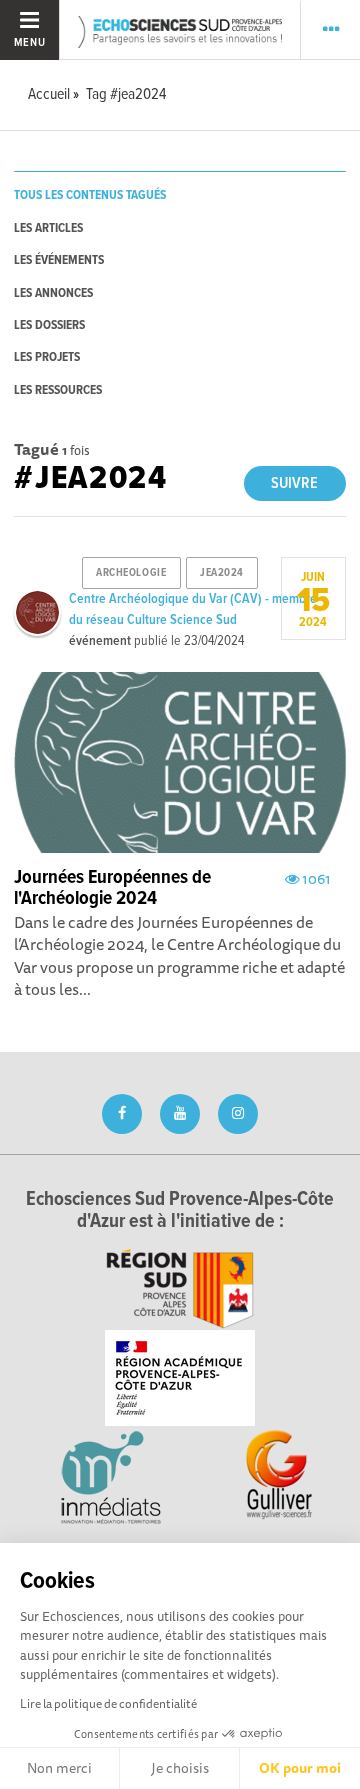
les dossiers (49, 325)
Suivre (294, 483)
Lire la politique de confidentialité (108, 1703)
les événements (59, 260)
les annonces (53, 293)
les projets (47, 357)
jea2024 (222, 573)
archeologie (131, 573)
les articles (48, 228)
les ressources (58, 390)
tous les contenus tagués (90, 195)
